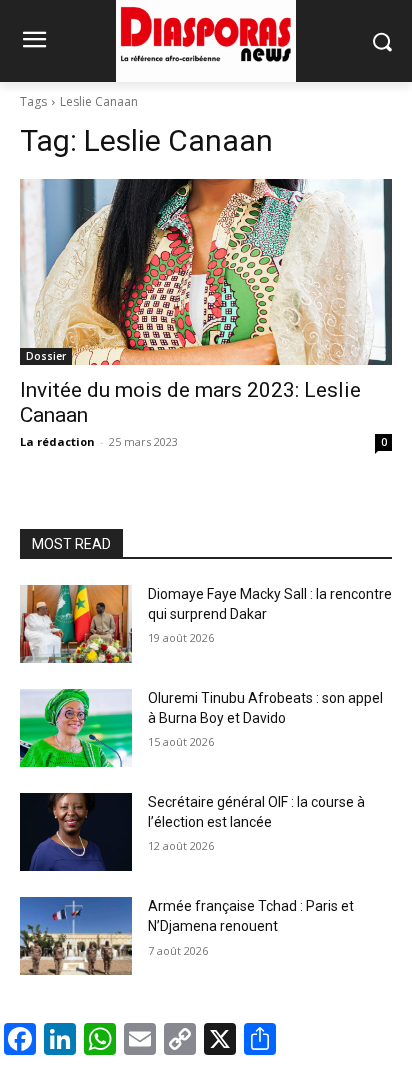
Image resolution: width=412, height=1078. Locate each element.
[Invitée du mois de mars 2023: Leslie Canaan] (206, 272)
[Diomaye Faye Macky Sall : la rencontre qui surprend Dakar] (76, 624)
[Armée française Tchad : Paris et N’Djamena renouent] (76, 936)
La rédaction (57, 441)
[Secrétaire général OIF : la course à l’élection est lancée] (76, 832)
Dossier (46, 356)
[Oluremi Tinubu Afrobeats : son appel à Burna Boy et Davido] (76, 728)
